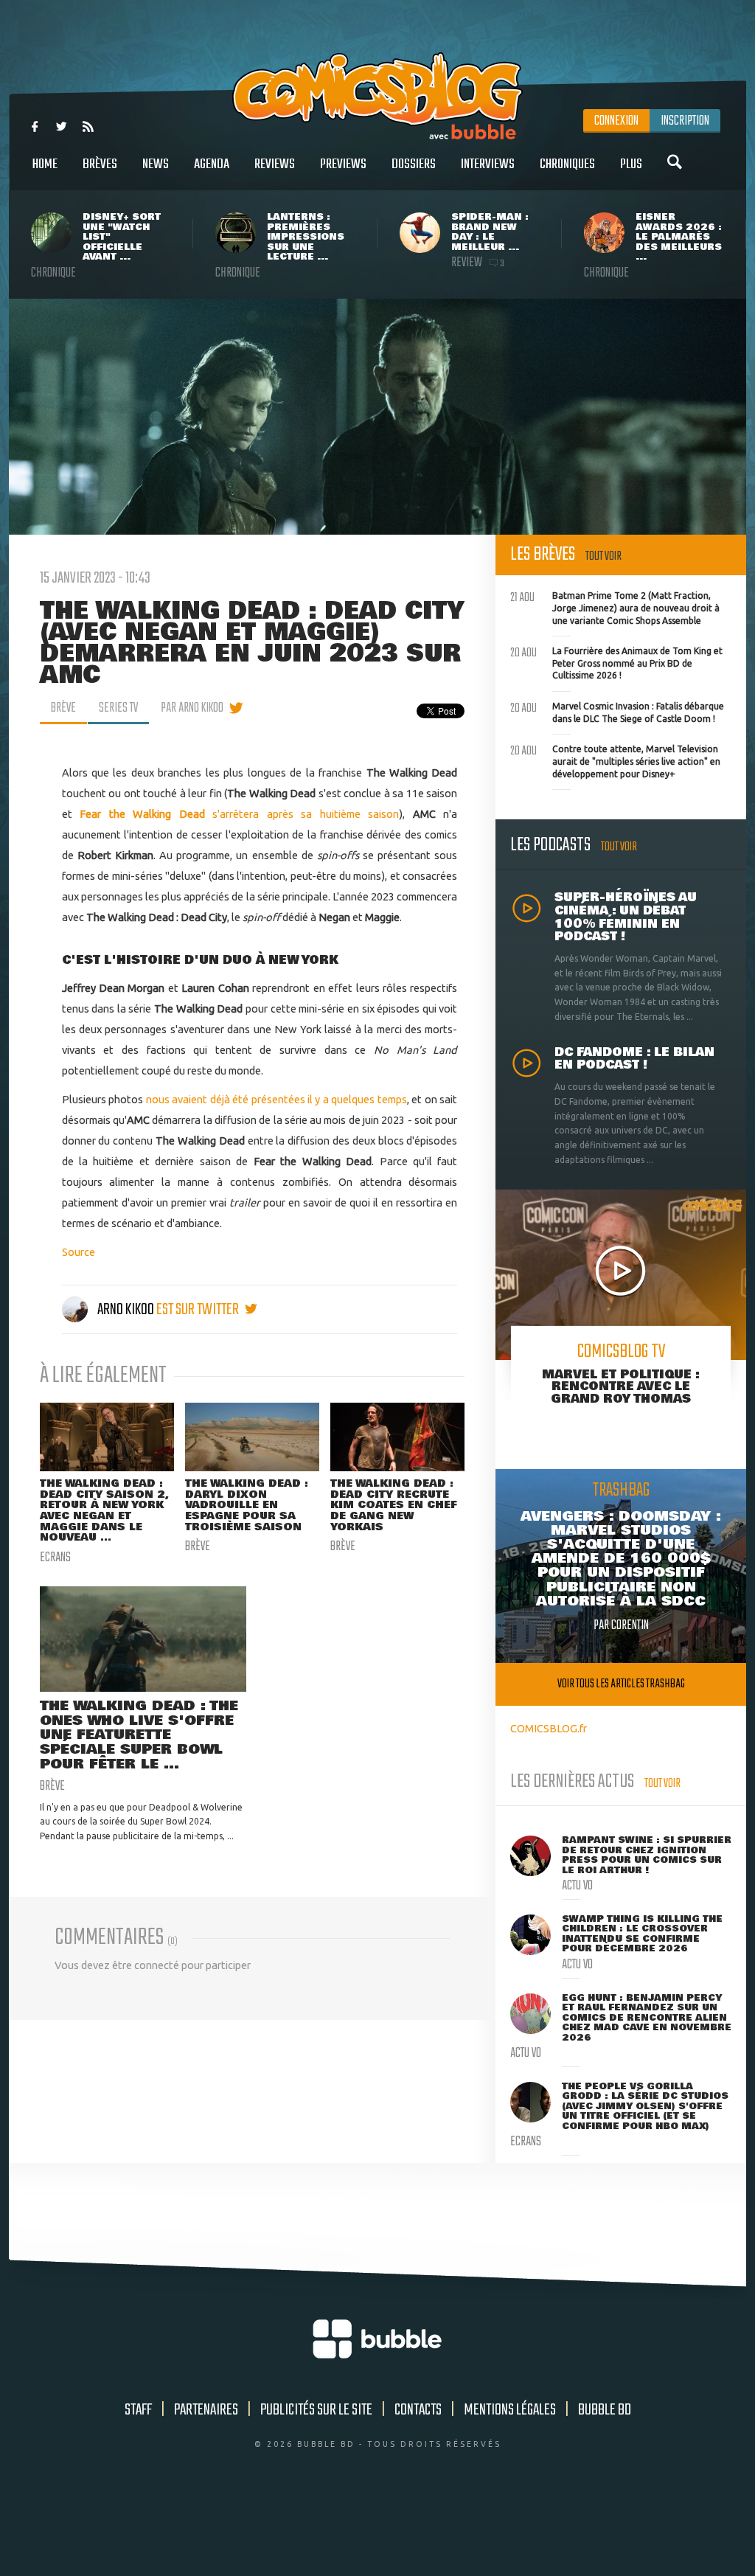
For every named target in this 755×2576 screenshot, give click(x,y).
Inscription (685, 121)
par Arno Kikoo (192, 708)
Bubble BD (605, 2410)
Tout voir (603, 556)
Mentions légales (510, 2410)
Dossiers (414, 164)
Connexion (616, 121)
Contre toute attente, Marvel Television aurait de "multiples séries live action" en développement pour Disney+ (615, 760)
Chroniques (567, 164)
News (156, 164)
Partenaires (206, 2410)
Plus (631, 164)
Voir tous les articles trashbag (621, 1684)
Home (45, 164)
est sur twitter (199, 1310)
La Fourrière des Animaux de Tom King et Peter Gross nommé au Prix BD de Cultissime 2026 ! (616, 662)
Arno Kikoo (126, 1310)
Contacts (418, 2410)
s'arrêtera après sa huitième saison (239, 814)
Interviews (488, 164)
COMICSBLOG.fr (549, 1728)
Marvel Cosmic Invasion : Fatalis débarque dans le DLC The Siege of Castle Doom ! (617, 711)
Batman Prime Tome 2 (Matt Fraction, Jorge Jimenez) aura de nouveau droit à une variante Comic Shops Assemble (615, 606)
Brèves (100, 164)
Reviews (275, 164)
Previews (343, 164)
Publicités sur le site (316, 2410)
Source (79, 1252)
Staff (138, 2410)
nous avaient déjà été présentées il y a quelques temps (276, 1099)
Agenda (212, 164)
